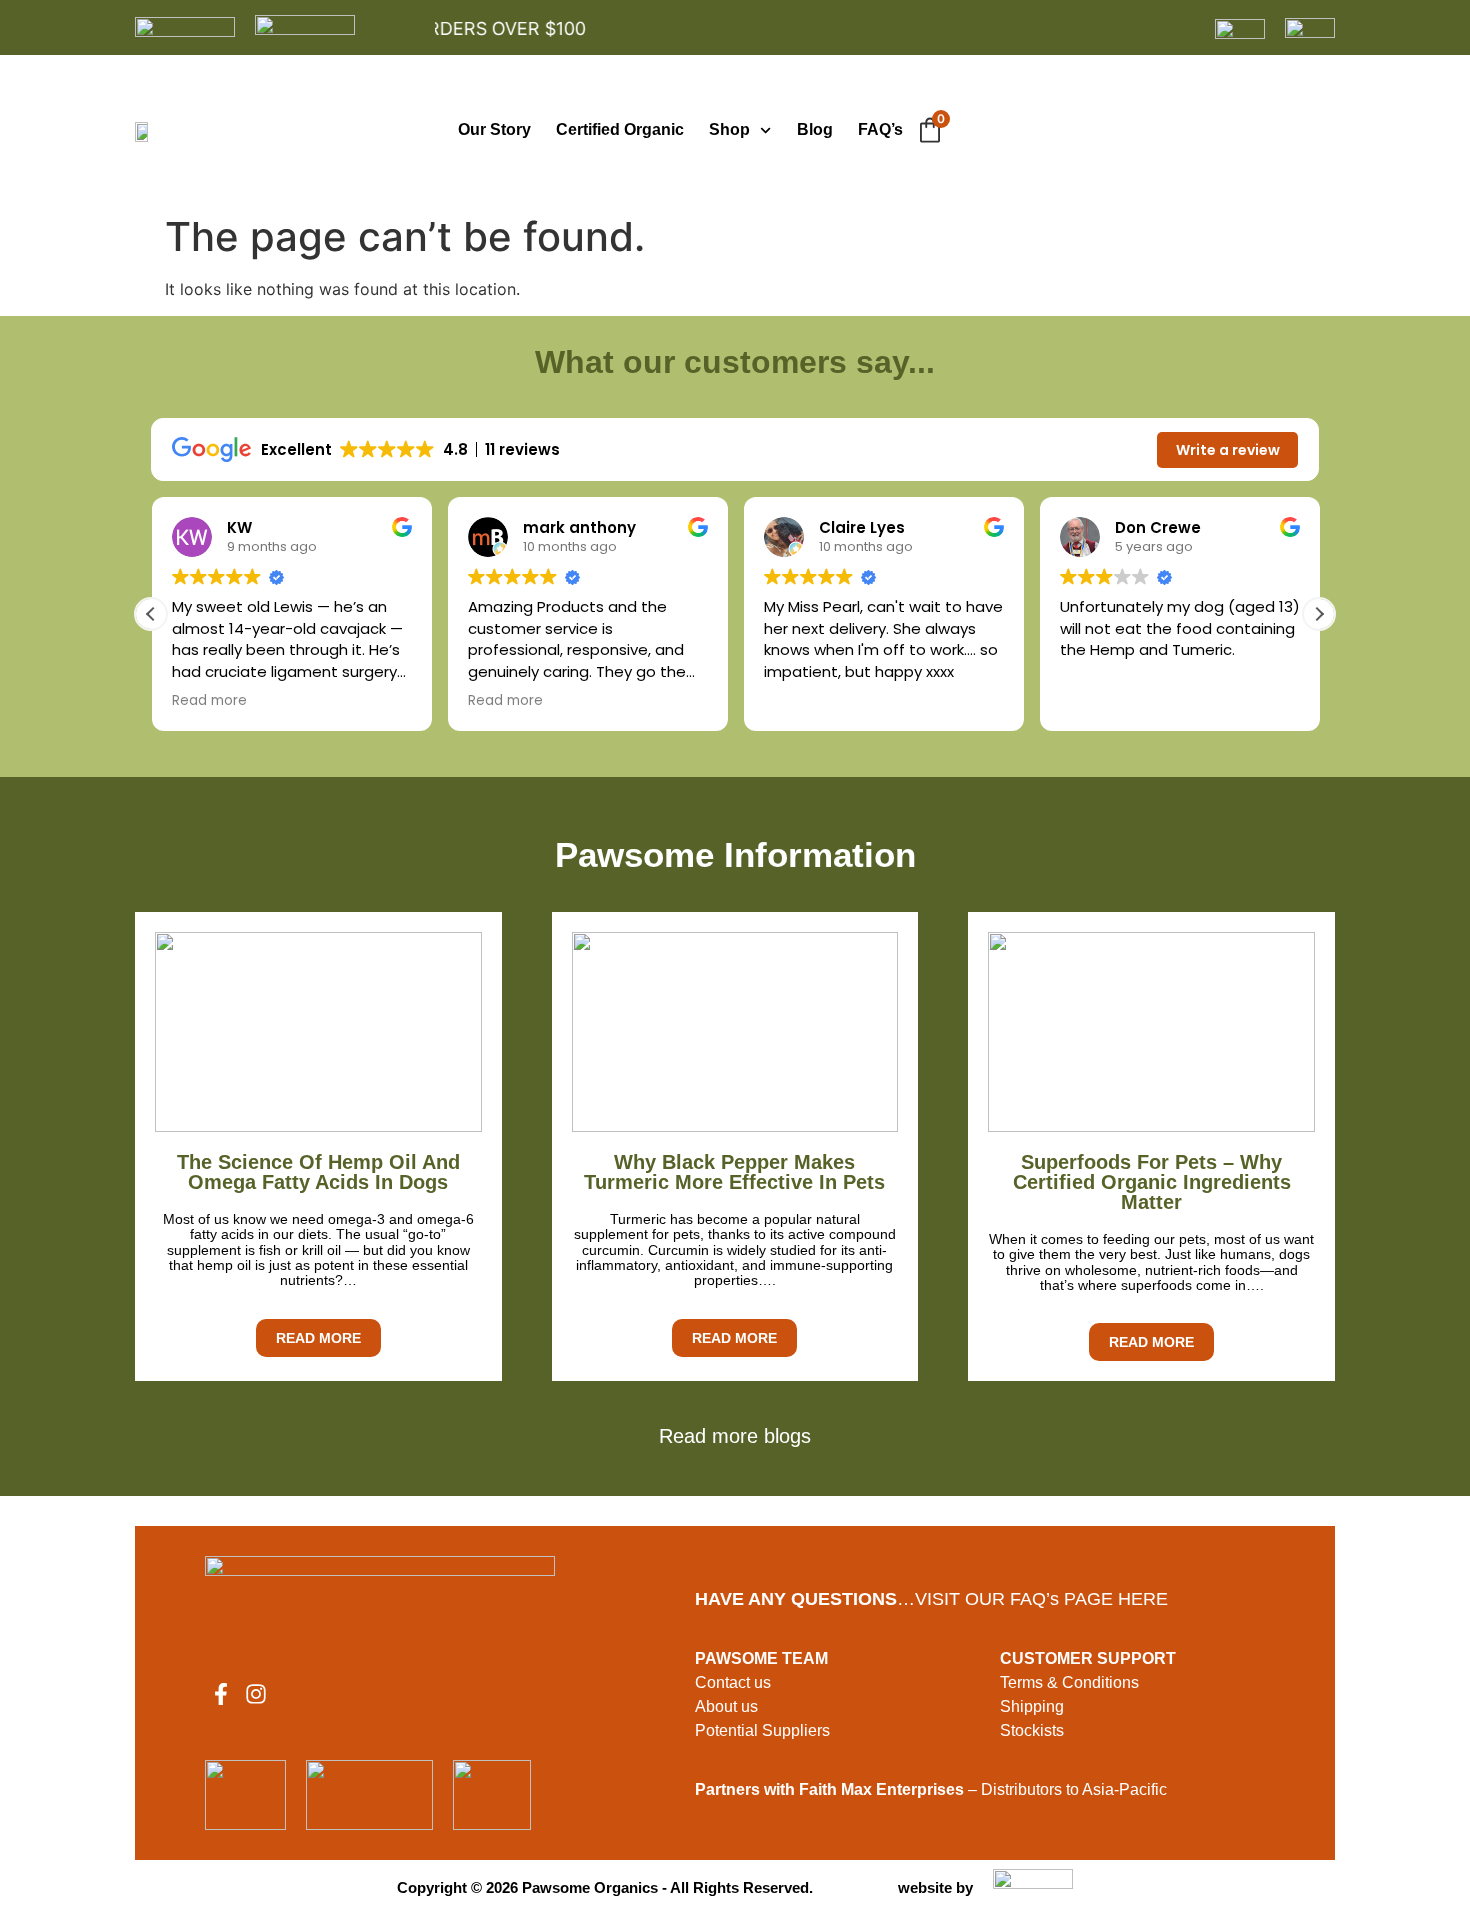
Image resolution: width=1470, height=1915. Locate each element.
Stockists (1032, 1730)
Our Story (494, 129)
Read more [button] (208, 701)
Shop (729, 129)
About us (726, 1706)
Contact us (733, 1682)
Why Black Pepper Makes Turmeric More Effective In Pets (734, 1172)
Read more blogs (735, 1436)
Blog (815, 129)
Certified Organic (620, 129)
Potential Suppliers (762, 1730)
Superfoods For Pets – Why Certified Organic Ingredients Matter (1152, 1182)
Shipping (1032, 1706)
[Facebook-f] (221, 1694)
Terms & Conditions (1069, 1682)
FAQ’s (880, 129)
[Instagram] (256, 1694)
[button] (1319, 614)
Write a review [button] (1228, 450)
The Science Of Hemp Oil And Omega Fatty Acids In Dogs (318, 1172)
